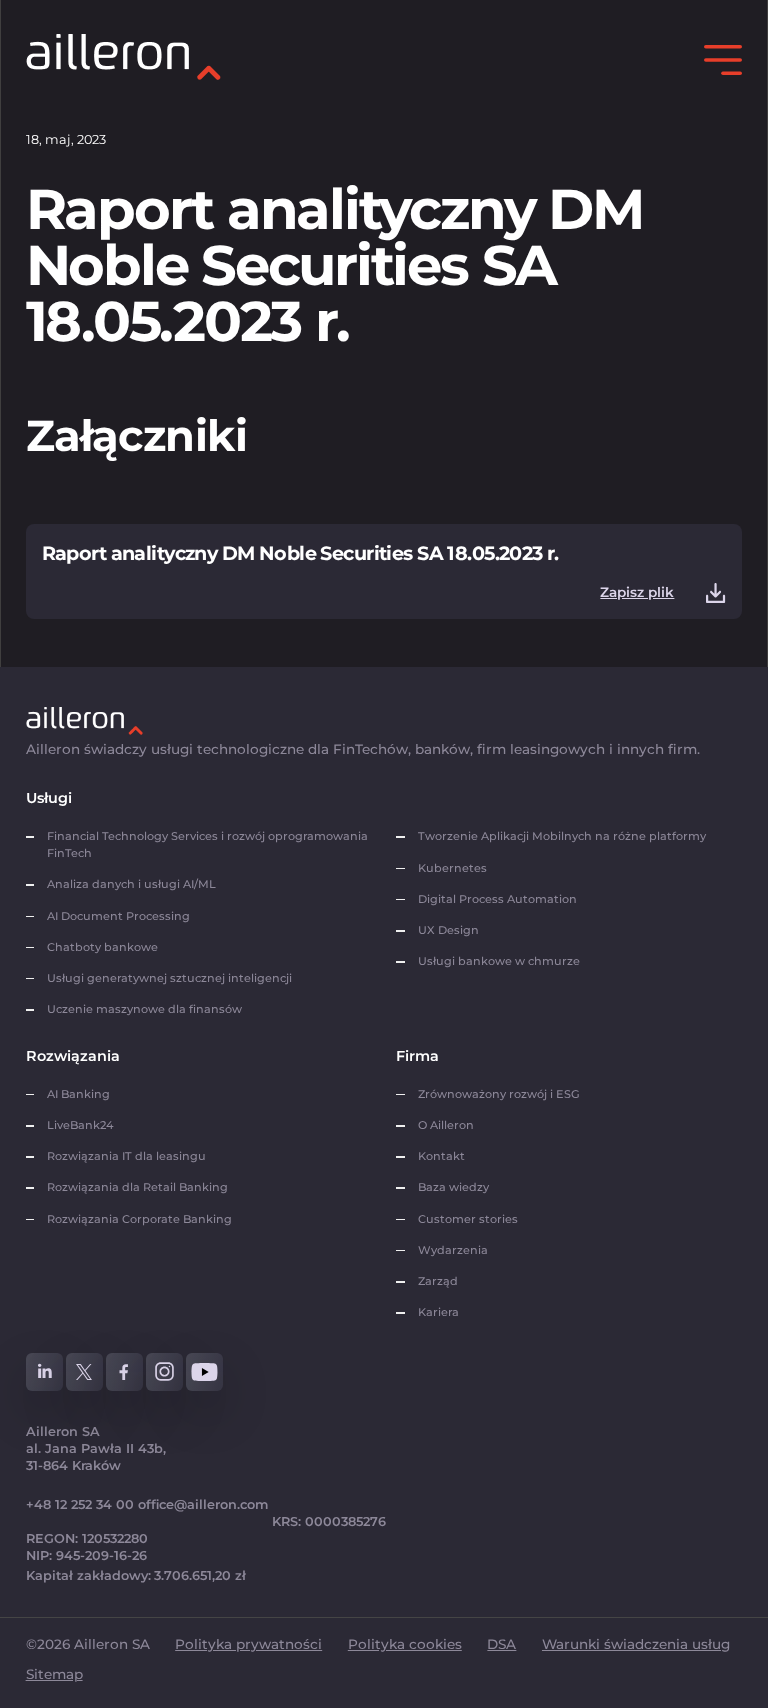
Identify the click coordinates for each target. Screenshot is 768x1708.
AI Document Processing (120, 916)
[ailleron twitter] (85, 1372)
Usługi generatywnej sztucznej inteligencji (169, 978)
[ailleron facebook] (125, 1372)
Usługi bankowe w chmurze (499, 961)
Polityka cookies (405, 1644)
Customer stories (468, 1219)
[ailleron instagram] (165, 1372)
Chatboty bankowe (102, 947)
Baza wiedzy (453, 1187)
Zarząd (438, 1281)
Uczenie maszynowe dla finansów (144, 1009)
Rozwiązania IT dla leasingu (126, 1156)
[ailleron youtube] (205, 1372)
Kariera (438, 1312)
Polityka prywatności (248, 1644)
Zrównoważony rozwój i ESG (499, 1094)
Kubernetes (452, 868)
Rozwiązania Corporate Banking (142, 1219)
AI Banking (78, 1094)
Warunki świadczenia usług (636, 1644)
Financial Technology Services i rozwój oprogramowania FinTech (207, 844)
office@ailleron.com (203, 1504)
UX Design (448, 930)
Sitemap (54, 1674)
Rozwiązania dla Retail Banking (137, 1187)
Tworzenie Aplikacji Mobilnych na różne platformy (562, 836)
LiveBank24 (80, 1125)
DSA (501, 1644)
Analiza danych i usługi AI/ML (131, 884)
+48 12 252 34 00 (80, 1504)
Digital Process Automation (497, 899)
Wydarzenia (453, 1250)
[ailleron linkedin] (45, 1372)
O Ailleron (446, 1125)
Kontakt (441, 1156)
